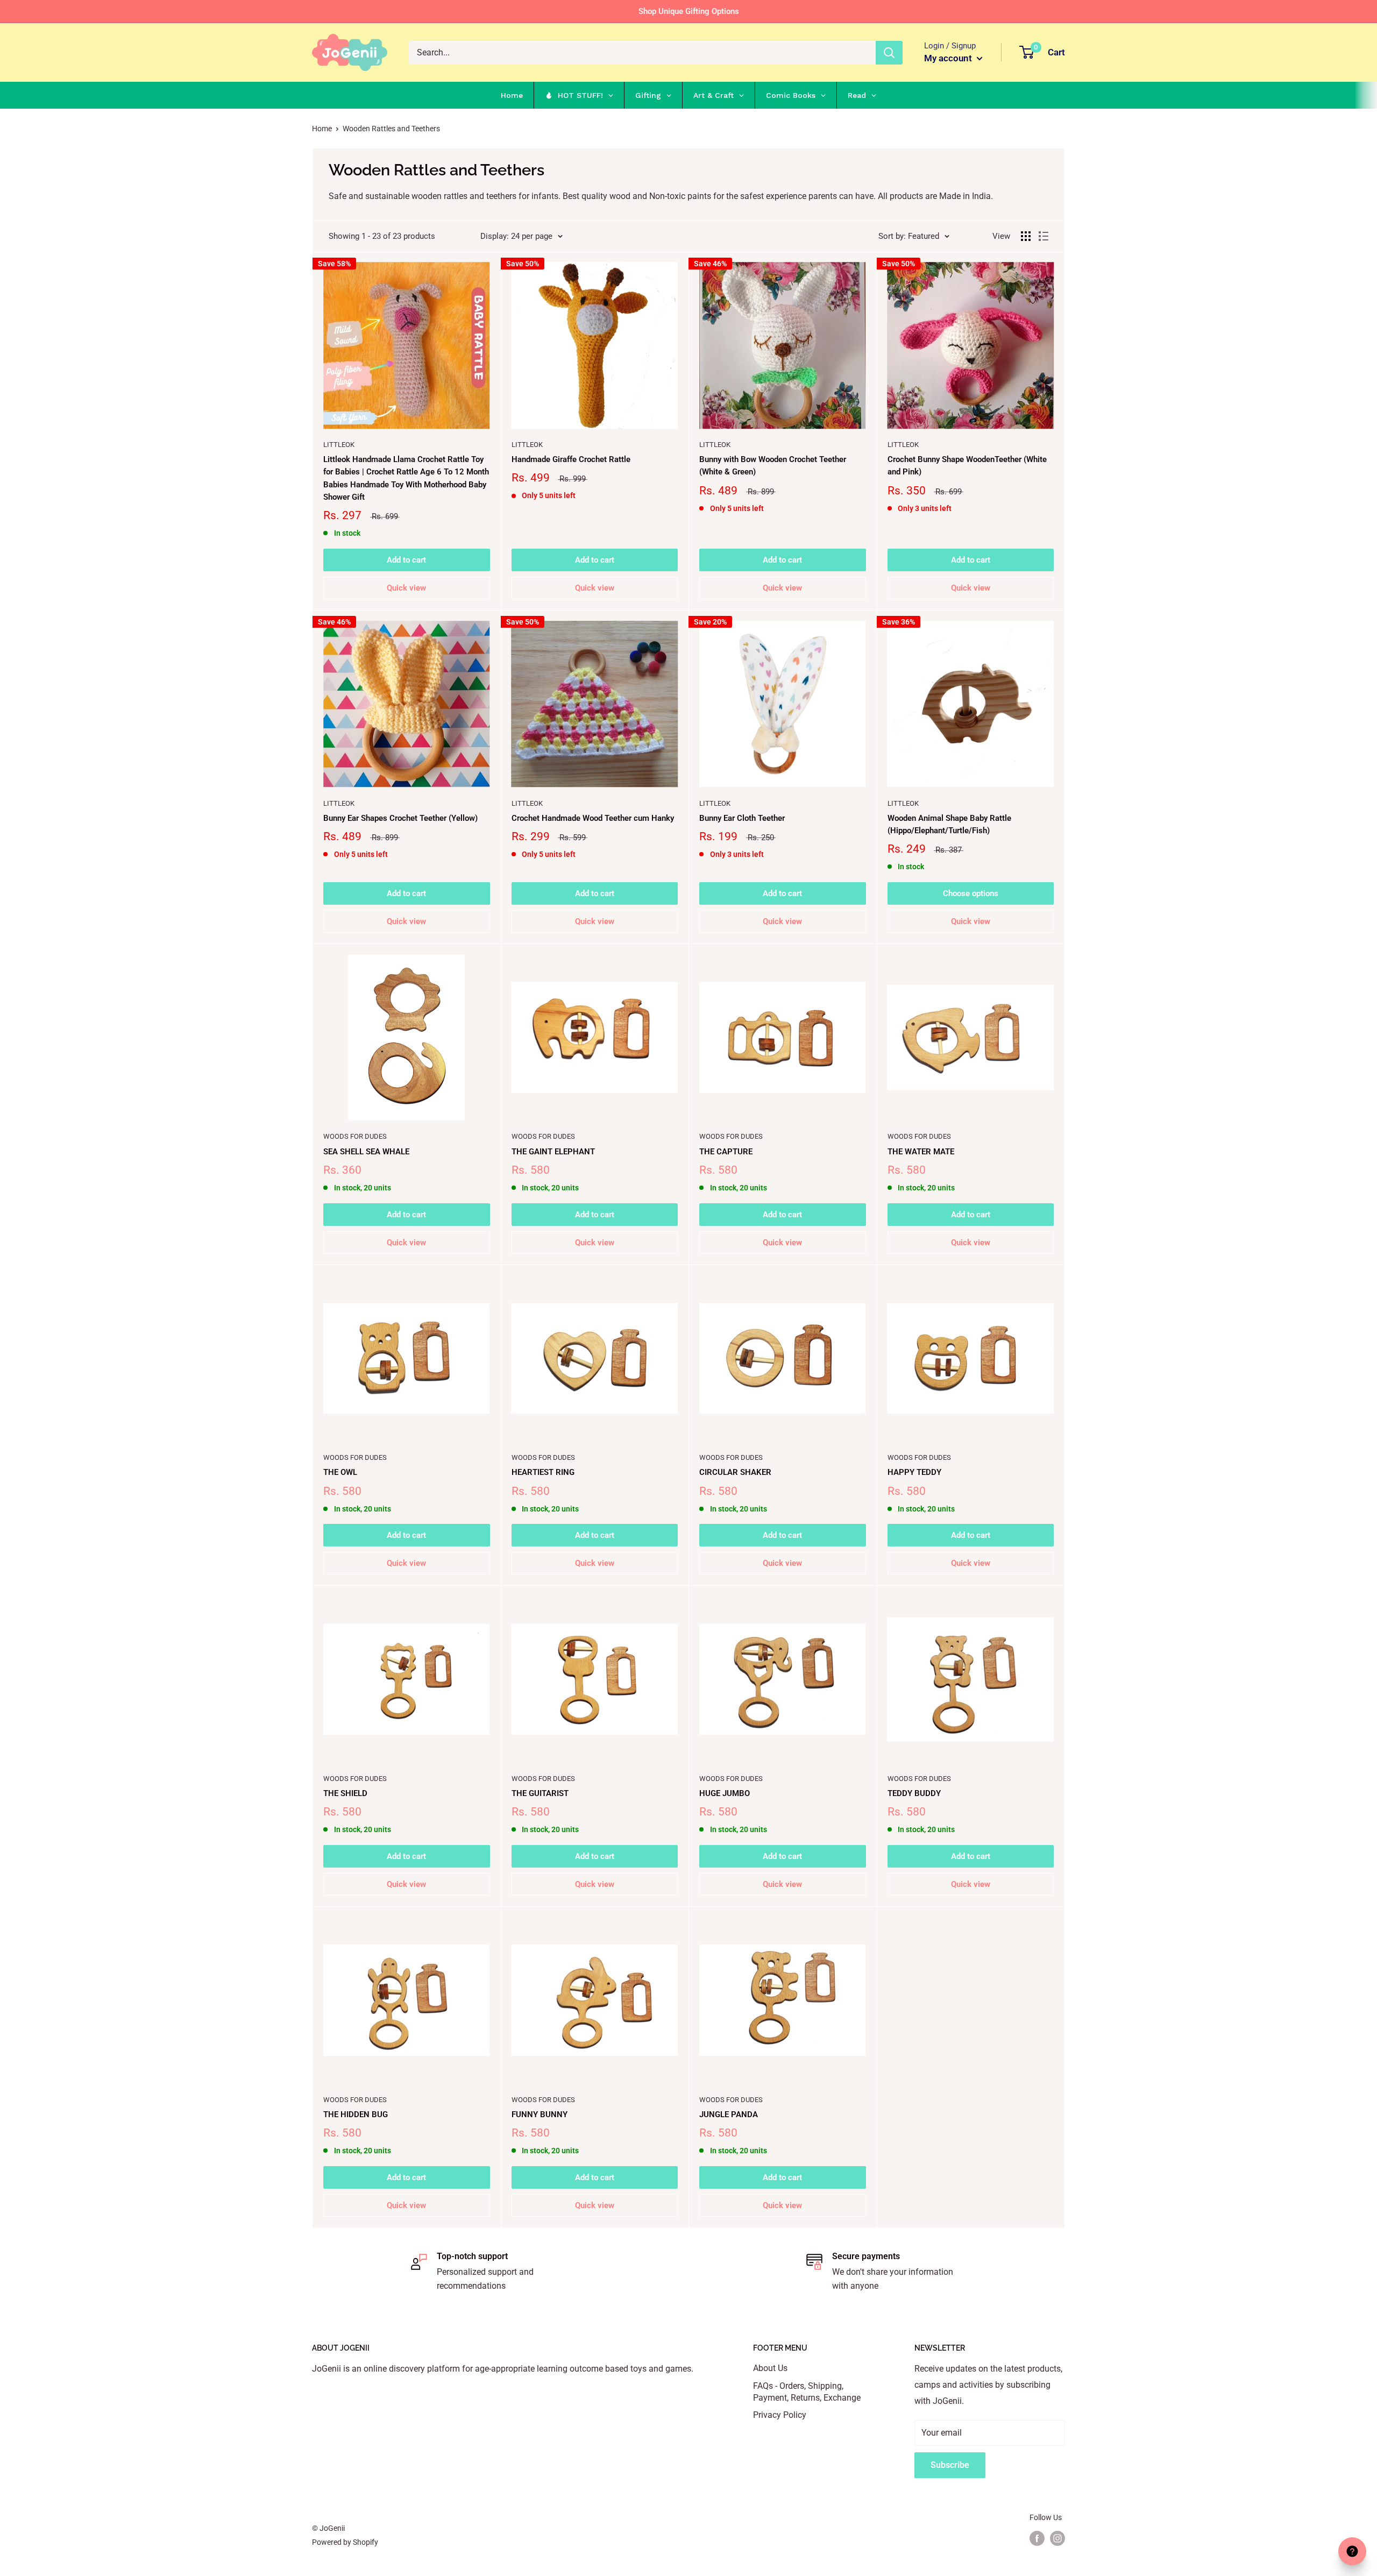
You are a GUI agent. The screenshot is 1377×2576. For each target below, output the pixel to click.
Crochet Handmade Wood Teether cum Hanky (593, 818)
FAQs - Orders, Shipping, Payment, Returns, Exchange (807, 2392)
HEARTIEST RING (543, 1472)
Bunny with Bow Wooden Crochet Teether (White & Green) (773, 466)
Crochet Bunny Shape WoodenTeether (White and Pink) (967, 466)
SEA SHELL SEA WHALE (366, 1152)
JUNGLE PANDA (729, 2114)
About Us (770, 2368)
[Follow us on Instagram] (1057, 2538)
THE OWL (340, 1472)
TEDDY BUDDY (914, 1793)
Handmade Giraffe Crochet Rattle (571, 459)
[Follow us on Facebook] (1037, 2538)
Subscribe (950, 2465)
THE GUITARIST (540, 1793)
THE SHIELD (345, 1793)
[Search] (889, 53)
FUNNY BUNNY (540, 2114)
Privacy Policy (780, 2415)
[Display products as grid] (1026, 236)
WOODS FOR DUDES (355, 1136)
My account (949, 58)
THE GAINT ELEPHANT (553, 1152)
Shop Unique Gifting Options (689, 11)
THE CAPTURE (726, 1152)
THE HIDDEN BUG (356, 2114)
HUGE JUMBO (725, 1793)
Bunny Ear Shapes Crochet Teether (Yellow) (400, 818)
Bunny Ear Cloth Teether (742, 818)
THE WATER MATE (921, 1152)
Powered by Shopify (345, 2542)
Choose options (971, 893)
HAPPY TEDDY (914, 1472)
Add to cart (406, 560)
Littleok (339, 445)
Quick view (406, 588)
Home (322, 129)
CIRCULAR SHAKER (735, 1472)
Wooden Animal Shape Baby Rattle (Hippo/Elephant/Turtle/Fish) (949, 824)
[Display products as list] (1044, 236)
